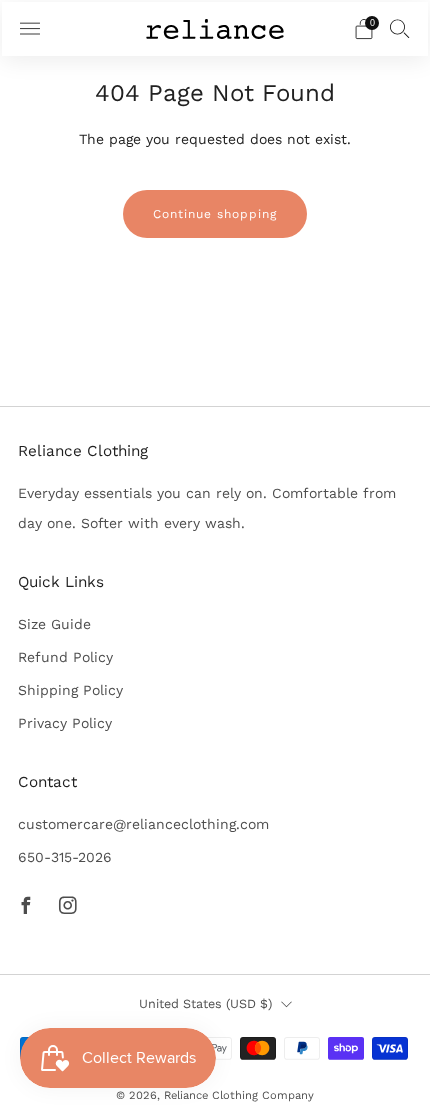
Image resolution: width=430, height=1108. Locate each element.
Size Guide (54, 624)
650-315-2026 (65, 857)
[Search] (400, 28)
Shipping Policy (70, 690)
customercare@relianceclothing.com (143, 824)
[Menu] (30, 29)
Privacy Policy (65, 723)
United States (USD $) (205, 1003)
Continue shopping (215, 214)
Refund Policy (65, 657)
